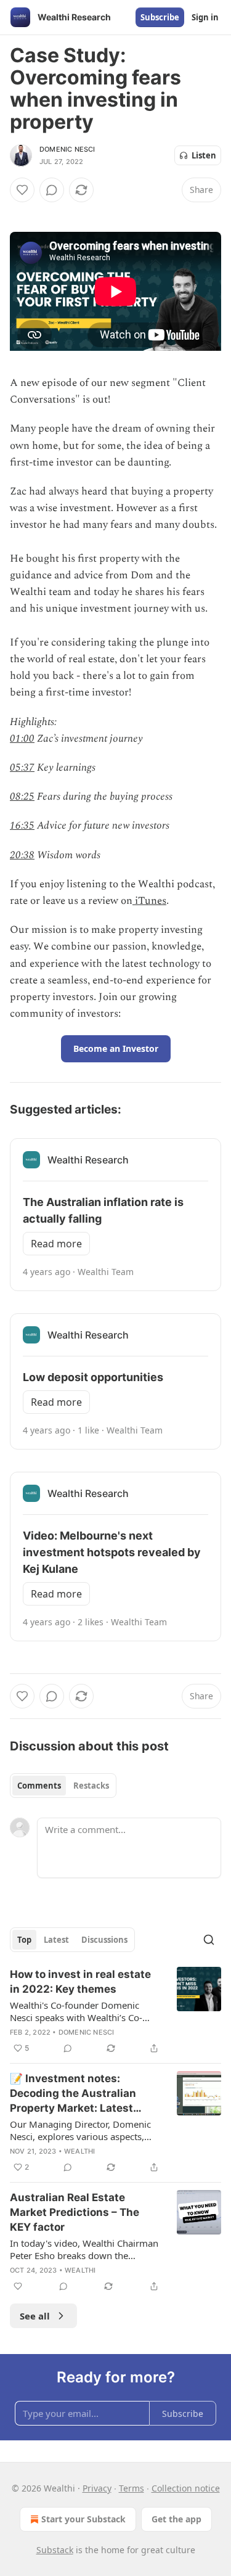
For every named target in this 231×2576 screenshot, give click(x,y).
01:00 (22, 739)
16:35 (22, 826)
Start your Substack (83, 2519)
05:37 (22, 768)
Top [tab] (24, 1940)
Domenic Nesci (67, 149)
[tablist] (63, 1786)
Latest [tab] (56, 1940)
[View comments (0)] (52, 190)
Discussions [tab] (104, 1940)
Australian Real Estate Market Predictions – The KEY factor (75, 2212)
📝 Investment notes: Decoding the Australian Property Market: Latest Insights (73, 2094)
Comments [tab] (39, 1786)
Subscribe (160, 17)
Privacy (97, 2488)
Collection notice (186, 2488)
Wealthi (79, 2151)
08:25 (22, 797)
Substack (55, 2550)
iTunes (149, 901)
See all (35, 2316)
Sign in (205, 17)
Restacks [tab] (91, 1786)
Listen (204, 155)
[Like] (22, 190)
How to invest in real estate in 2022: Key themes (80, 1982)
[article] (115, 2011)
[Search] (209, 1940)
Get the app (176, 2519)
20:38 (22, 855)
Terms (132, 2488)
